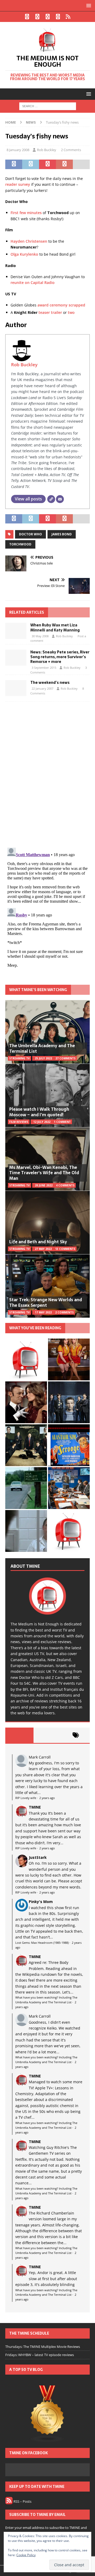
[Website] (51, 499)
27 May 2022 (43, 1249)
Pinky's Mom (41, 1902)
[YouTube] (58, 17)
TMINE (35, 1807)
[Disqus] (47, 774)
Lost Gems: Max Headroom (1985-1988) (42, 1943)
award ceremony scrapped (61, 305)
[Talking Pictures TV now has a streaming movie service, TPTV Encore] (69, 1445)
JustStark (38, 1857)
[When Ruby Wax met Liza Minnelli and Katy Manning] (16, 631)
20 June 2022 (44, 1185)
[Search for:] (48, 106)
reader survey (18, 184)
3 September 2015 (44, 668)
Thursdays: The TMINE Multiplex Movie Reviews (43, 2347)
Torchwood (20, 544)
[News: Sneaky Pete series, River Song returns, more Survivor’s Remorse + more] (16, 658)
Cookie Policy (26, 2555)
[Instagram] (48, 17)
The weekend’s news (50, 683)
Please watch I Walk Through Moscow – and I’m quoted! (39, 1112)
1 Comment (62, 1122)
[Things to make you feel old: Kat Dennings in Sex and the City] (69, 1359)
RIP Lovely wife (26, 1798)
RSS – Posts (22, 2501)
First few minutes (26, 213)
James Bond (62, 534)
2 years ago (47, 1798)
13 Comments (65, 1249)
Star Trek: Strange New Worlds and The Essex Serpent (46, 1302)
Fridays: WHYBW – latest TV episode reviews (40, 2355)
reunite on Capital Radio (33, 283)
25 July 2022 (43, 1058)
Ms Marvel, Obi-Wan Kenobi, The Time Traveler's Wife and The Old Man (44, 1173)
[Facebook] (27, 17)
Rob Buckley (47, 150)
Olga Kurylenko (24, 254)
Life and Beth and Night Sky (38, 1242)
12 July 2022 (42, 1122)
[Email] (60, 499)
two (71, 312)
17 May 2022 (43, 1312)
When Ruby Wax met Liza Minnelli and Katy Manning (55, 627)
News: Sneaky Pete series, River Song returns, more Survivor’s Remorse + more (60, 657)
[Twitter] (37, 17)
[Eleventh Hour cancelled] (69, 1531)
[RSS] (68, 17)
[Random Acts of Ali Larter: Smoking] (26, 1359)
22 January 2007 (42, 688)
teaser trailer (50, 312)
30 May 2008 (40, 636)
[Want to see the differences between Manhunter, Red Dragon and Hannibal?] (26, 1531)
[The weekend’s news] (16, 688)
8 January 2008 (18, 150)
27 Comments (65, 1058)
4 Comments (65, 1185)
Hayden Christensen (29, 241)
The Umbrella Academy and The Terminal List (42, 1048)
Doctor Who (30, 534)
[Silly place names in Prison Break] (26, 1488)
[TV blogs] (47, 2414)
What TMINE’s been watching (38, 990)
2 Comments (71, 150)
